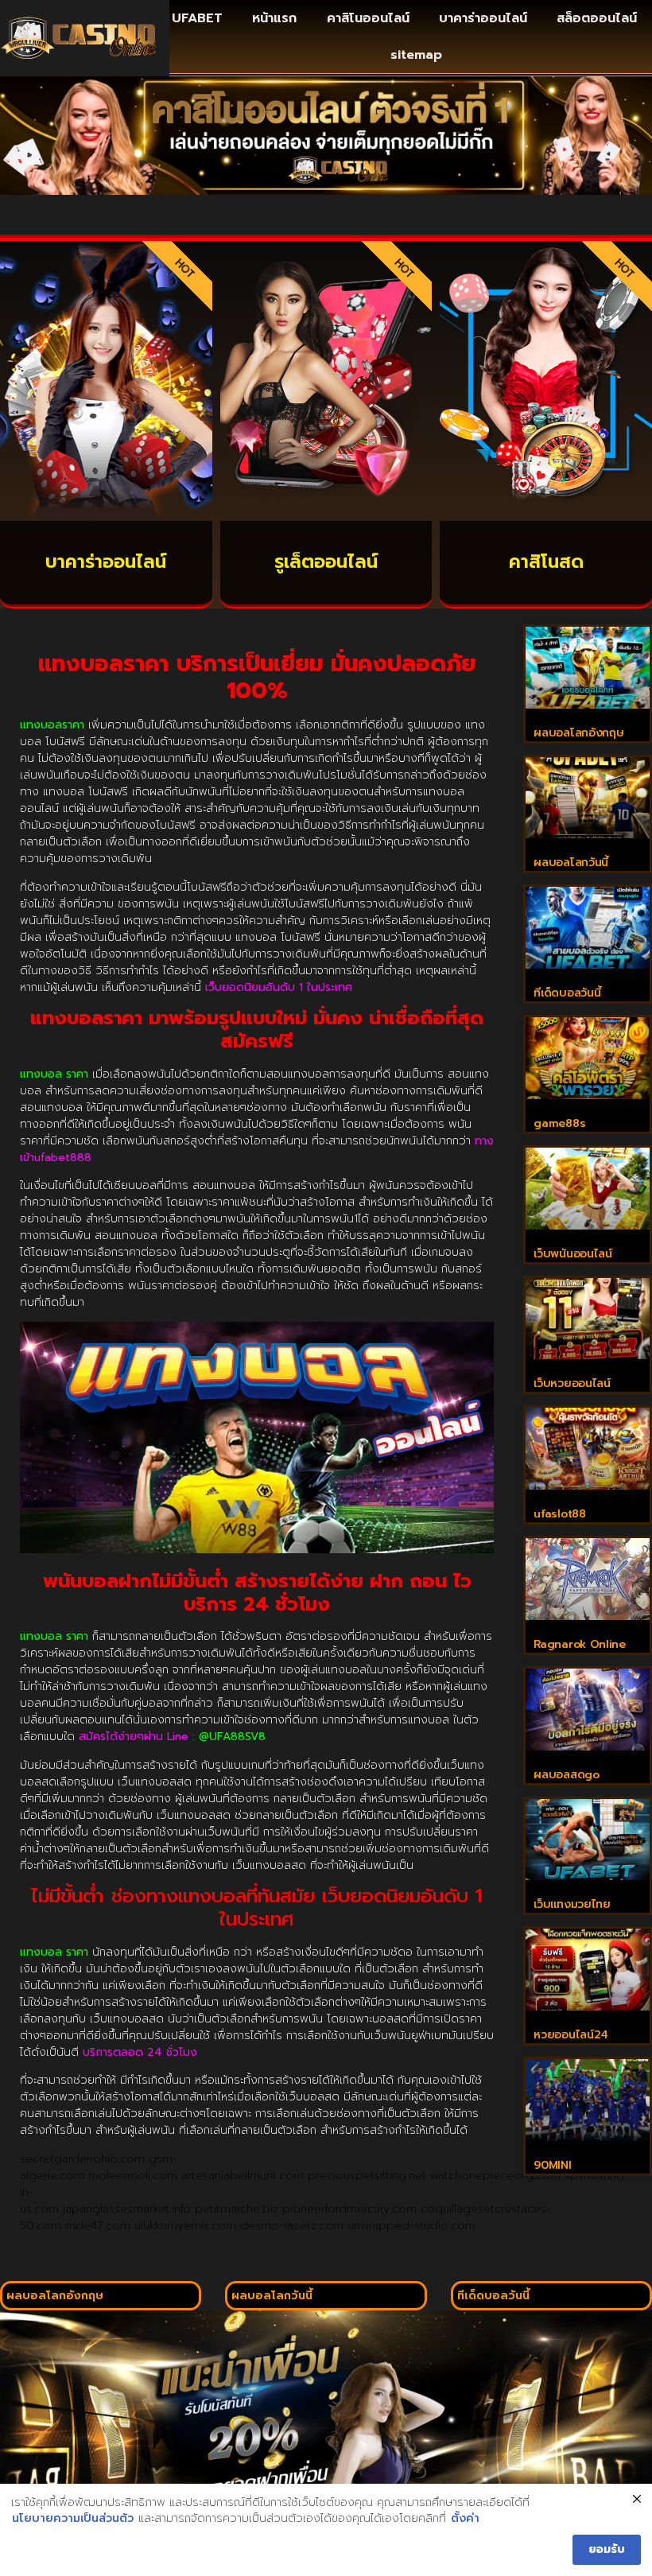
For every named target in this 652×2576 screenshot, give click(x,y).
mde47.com (98, 2226)
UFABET (197, 18)
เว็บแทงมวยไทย (572, 1904)
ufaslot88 (559, 1514)
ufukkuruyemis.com (185, 2226)
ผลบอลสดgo (566, 1775)
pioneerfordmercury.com (349, 2209)
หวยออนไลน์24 (571, 2035)
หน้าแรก (274, 18)
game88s (559, 1123)
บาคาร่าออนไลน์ (483, 18)
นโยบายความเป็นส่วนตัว (73, 2519)
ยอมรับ (607, 2549)
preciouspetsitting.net (367, 2176)
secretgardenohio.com (82, 2159)
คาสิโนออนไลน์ (368, 18)
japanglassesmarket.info (127, 2209)
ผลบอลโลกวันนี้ (571, 863)
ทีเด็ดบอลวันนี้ (567, 993)
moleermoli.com (133, 2176)
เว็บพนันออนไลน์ (572, 1254)
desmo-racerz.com (292, 2226)
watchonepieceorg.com (495, 2176)
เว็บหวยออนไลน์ (572, 1383)
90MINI (552, 2165)
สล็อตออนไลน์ (597, 18)
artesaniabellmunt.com (243, 2176)
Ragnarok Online (580, 1644)
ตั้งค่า (465, 2519)
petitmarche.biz (237, 2209)
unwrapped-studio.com (411, 2226)
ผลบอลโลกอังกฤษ (578, 733)
